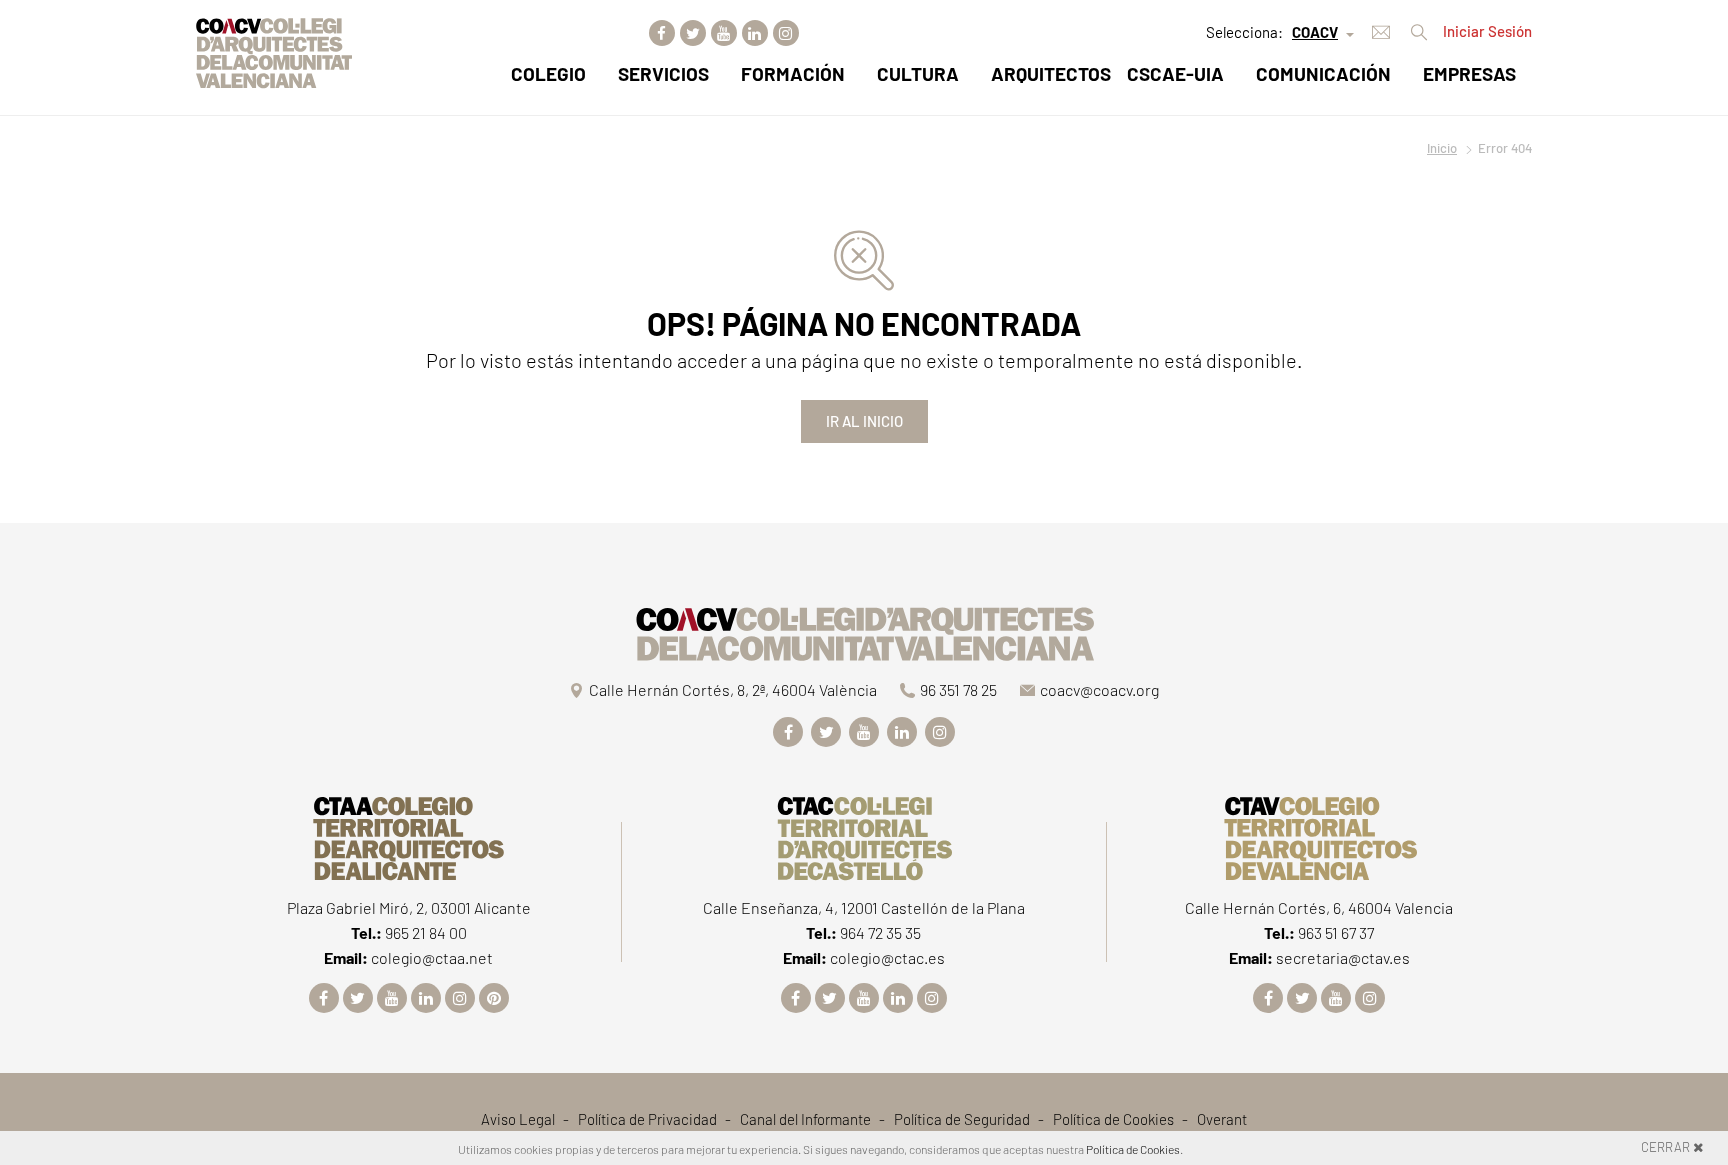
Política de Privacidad (647, 1119)
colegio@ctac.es (887, 957)
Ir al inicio (864, 421)
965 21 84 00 (426, 932)
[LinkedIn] (755, 33)
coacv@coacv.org (1099, 689)
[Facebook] (662, 33)
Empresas (1469, 73)
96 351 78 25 (958, 689)
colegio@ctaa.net (432, 957)
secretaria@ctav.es (1343, 957)
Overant (1222, 1119)
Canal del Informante (805, 1119)
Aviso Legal (518, 1119)
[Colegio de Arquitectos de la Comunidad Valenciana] (864, 630)
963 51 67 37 (1336, 932)
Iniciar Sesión (1487, 31)
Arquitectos (1051, 73)
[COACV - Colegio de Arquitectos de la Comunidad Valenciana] (274, 50)
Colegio (548, 73)
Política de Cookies (1113, 1119)
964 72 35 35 (880, 932)
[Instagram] (786, 33)
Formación (793, 73)
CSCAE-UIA (1175, 73)
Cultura (918, 73)
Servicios (663, 73)
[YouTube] (724, 33)
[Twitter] (693, 33)
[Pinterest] (494, 998)
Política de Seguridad (962, 1119)
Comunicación (1323, 73)
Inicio (1442, 148)
